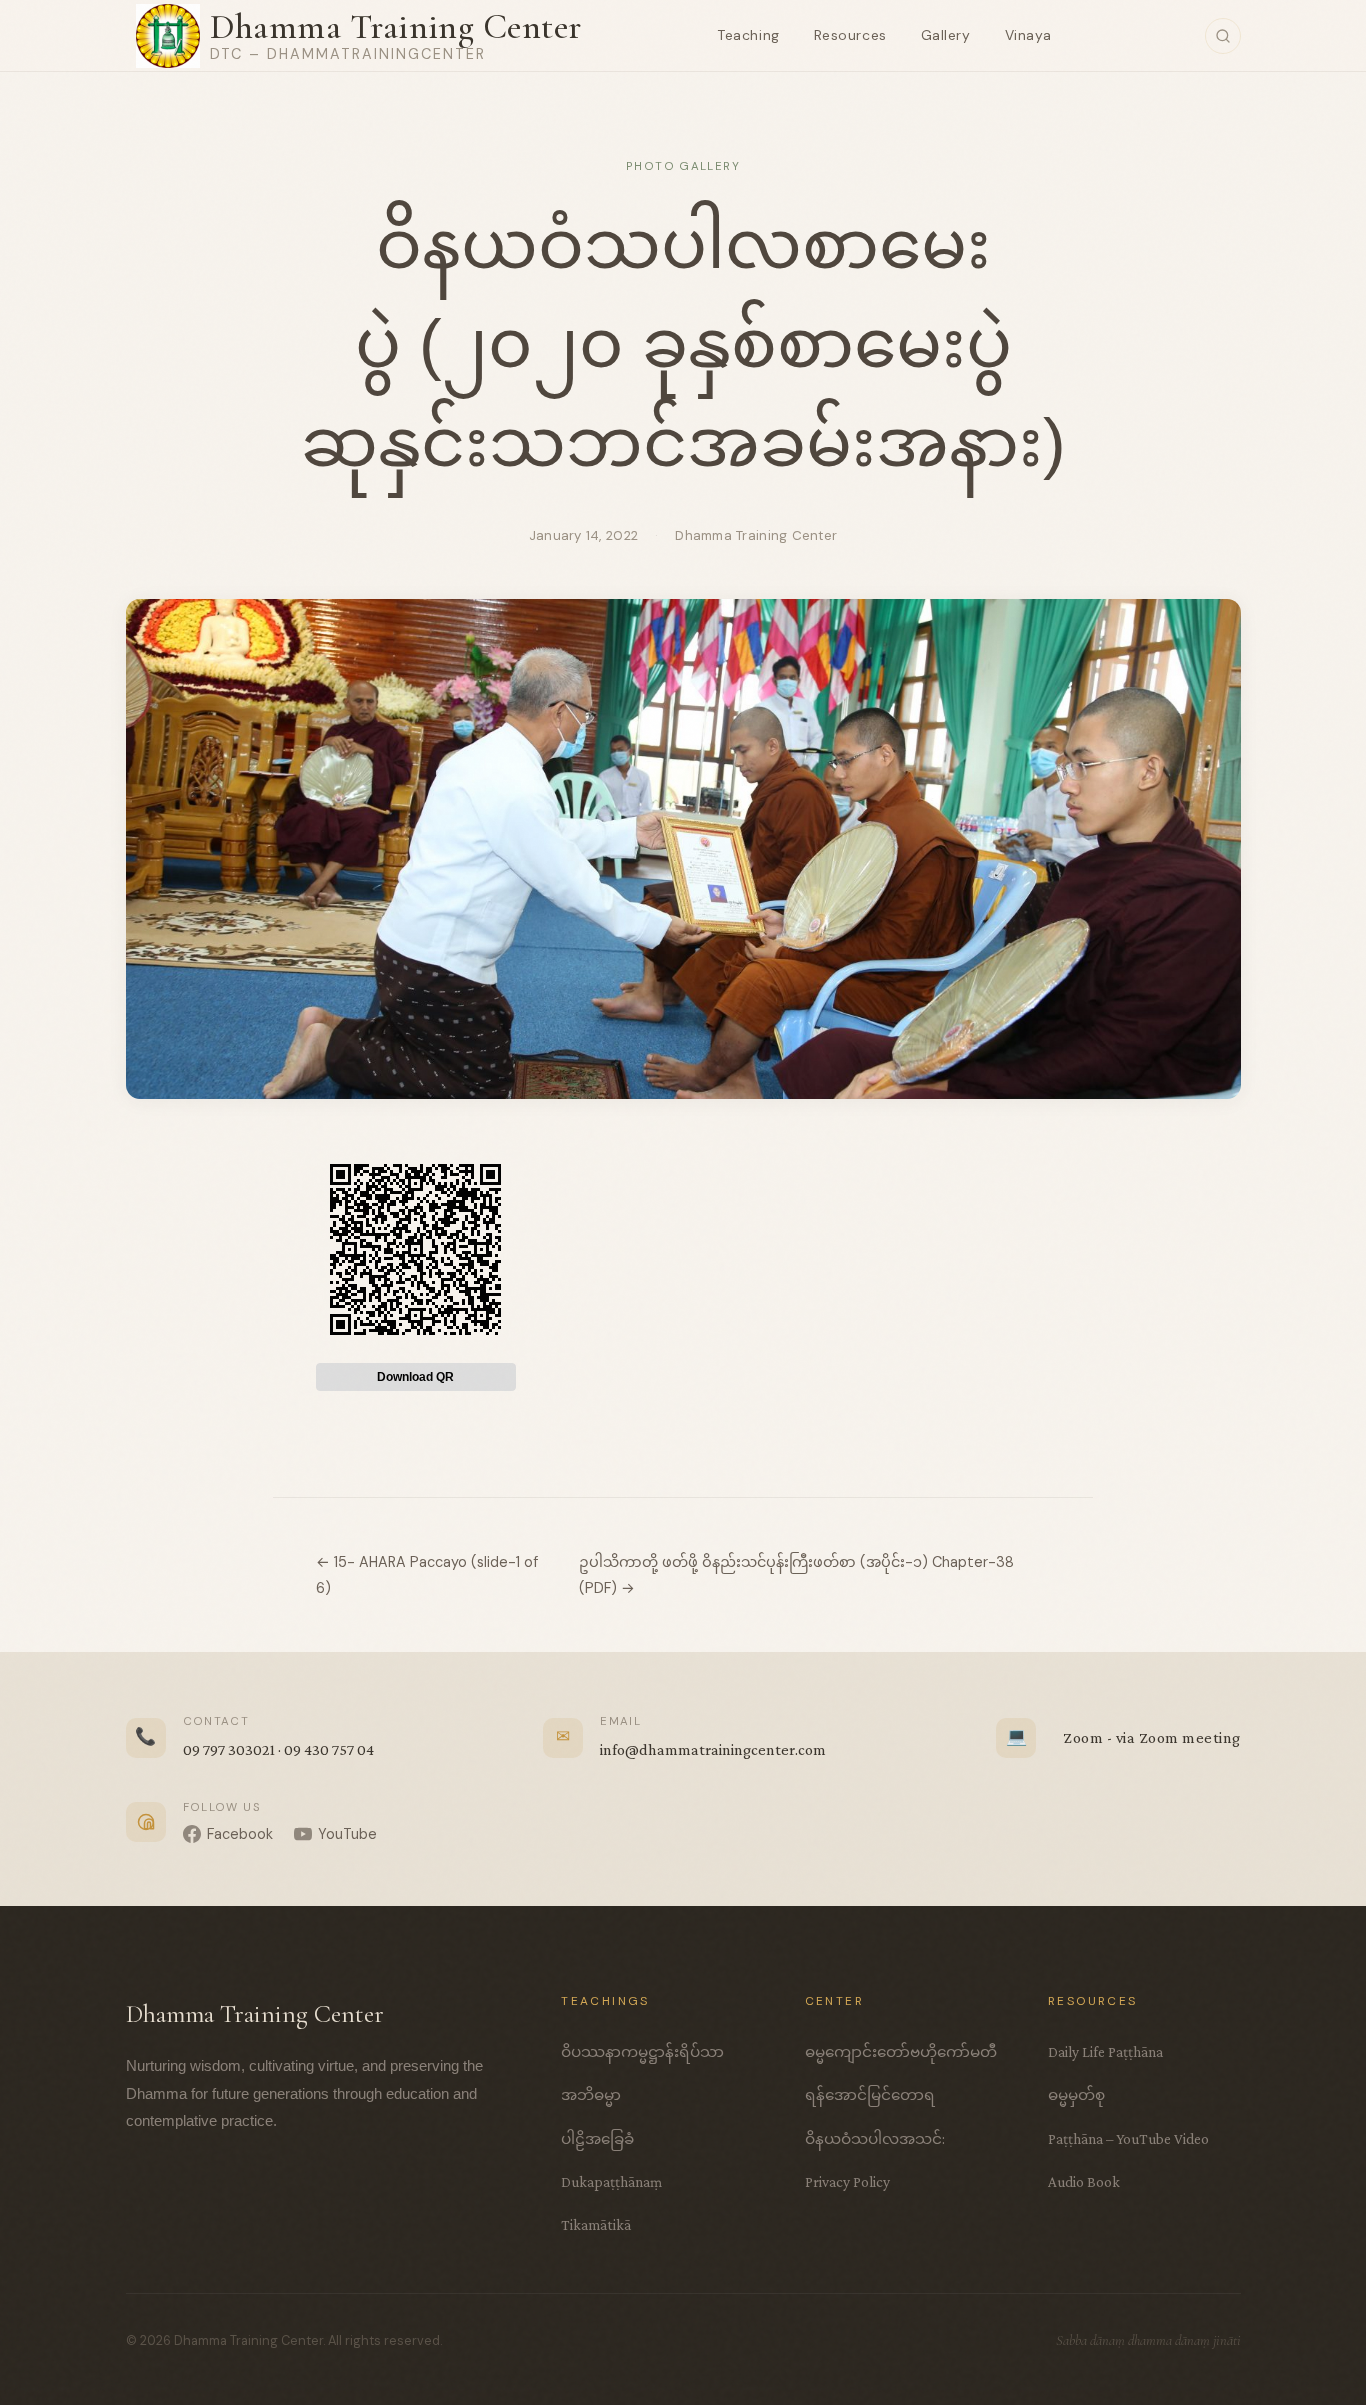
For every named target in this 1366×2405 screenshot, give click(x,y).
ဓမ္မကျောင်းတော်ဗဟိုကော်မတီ (901, 2051)
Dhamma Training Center (396, 26)
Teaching (748, 35)
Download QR (415, 1377)
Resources (850, 35)
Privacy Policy (847, 2181)
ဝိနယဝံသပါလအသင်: (875, 2138)
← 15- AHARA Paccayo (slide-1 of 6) (427, 1575)
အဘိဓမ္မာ (591, 2094)
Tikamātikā (596, 2224)
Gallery (946, 35)
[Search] (1223, 36)
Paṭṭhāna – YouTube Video (1128, 2138)
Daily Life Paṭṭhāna (1105, 2051)
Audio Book (1084, 2181)
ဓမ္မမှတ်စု (1076, 2094)
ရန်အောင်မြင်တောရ (870, 2094)
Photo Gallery (683, 166)
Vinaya (1028, 35)
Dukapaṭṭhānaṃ (611, 2181)
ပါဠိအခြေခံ (597, 2138)
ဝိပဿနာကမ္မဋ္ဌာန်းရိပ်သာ (642, 2051)
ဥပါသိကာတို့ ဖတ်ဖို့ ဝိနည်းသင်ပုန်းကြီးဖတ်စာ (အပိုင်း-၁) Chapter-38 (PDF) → (796, 1575)
